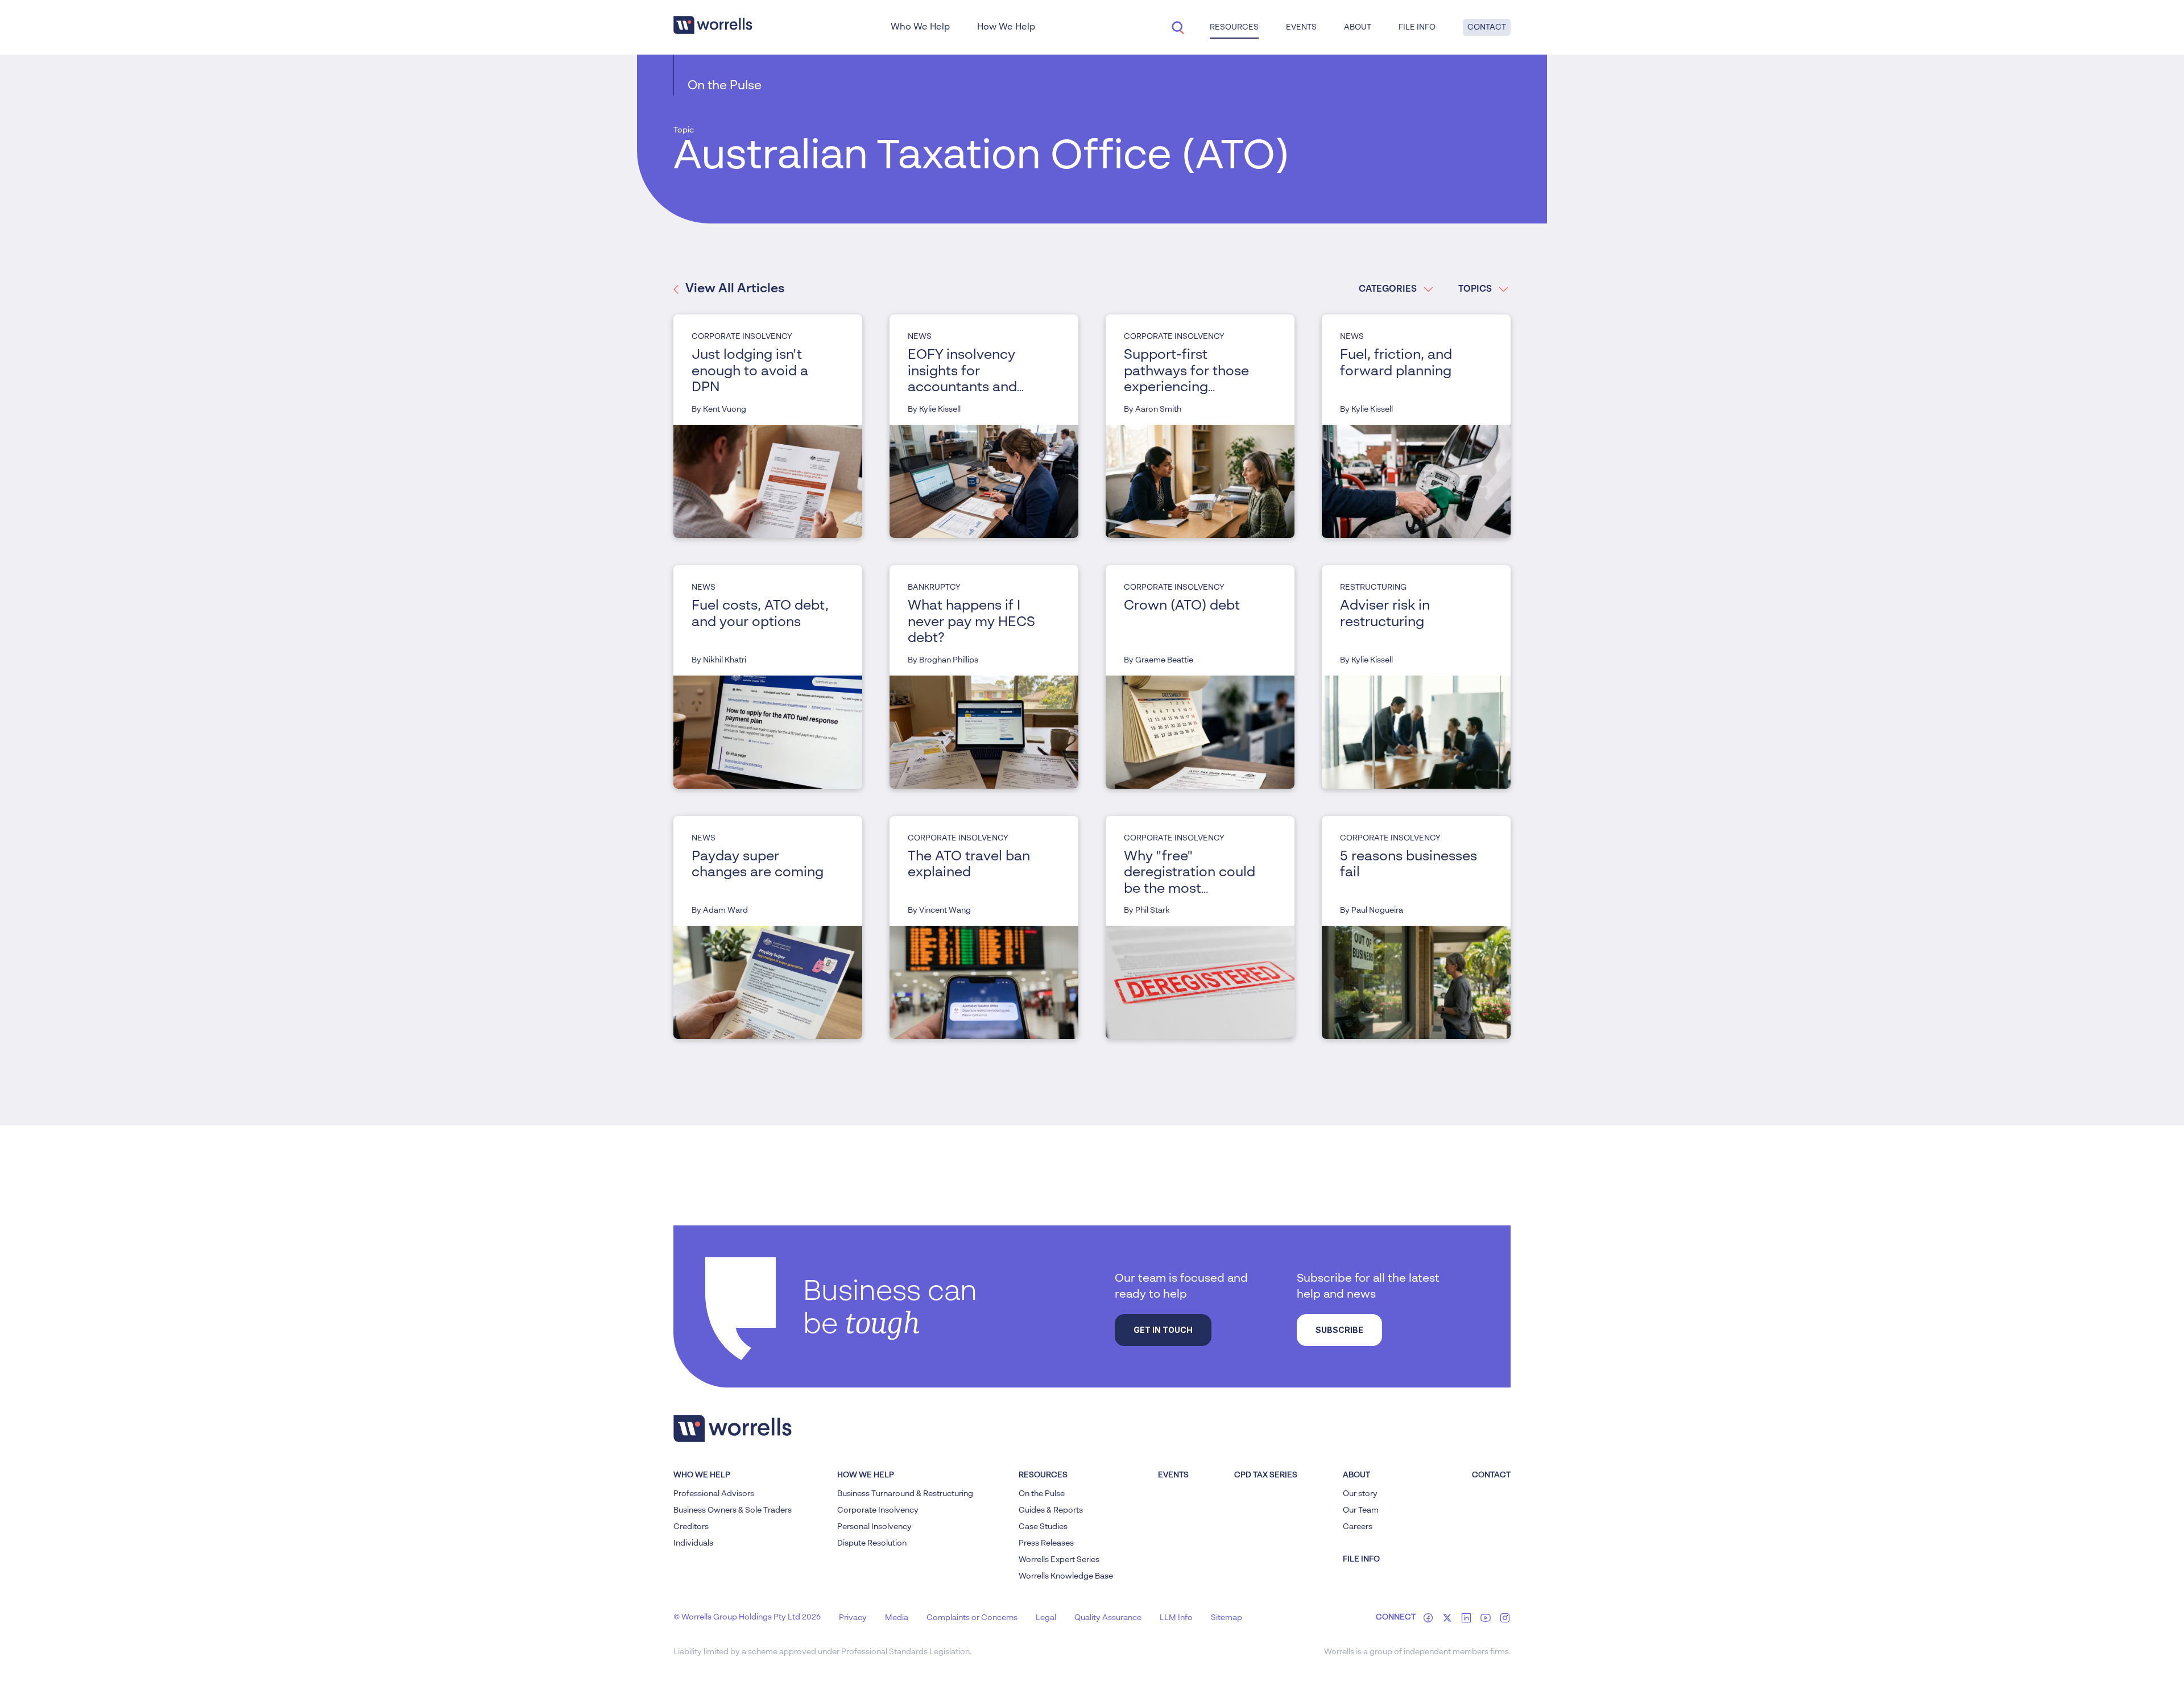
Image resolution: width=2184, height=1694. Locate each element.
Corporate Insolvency (878, 1510)
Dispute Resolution (872, 1543)
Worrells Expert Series (1059, 1560)
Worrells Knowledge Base (1066, 1576)
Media (897, 1618)
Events (1173, 1475)
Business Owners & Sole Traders (733, 1510)
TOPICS (1475, 289)
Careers (1358, 1527)
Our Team (1361, 1510)
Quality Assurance (1108, 1618)
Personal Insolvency (874, 1527)
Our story (1360, 1494)
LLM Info (1176, 1618)
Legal (1046, 1618)
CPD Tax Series (1266, 1475)
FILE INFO (1361, 1559)
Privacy (853, 1618)
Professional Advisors (714, 1494)
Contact (1487, 27)
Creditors (691, 1527)
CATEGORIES (1388, 289)
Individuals (693, 1543)
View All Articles (735, 289)
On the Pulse (725, 86)
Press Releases (1046, 1543)
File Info (1417, 27)
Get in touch (1163, 1330)
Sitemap (1227, 1618)
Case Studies (1043, 1527)
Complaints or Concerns (972, 1618)
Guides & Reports (1051, 1510)
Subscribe (1339, 1330)
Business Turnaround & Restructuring (905, 1494)
